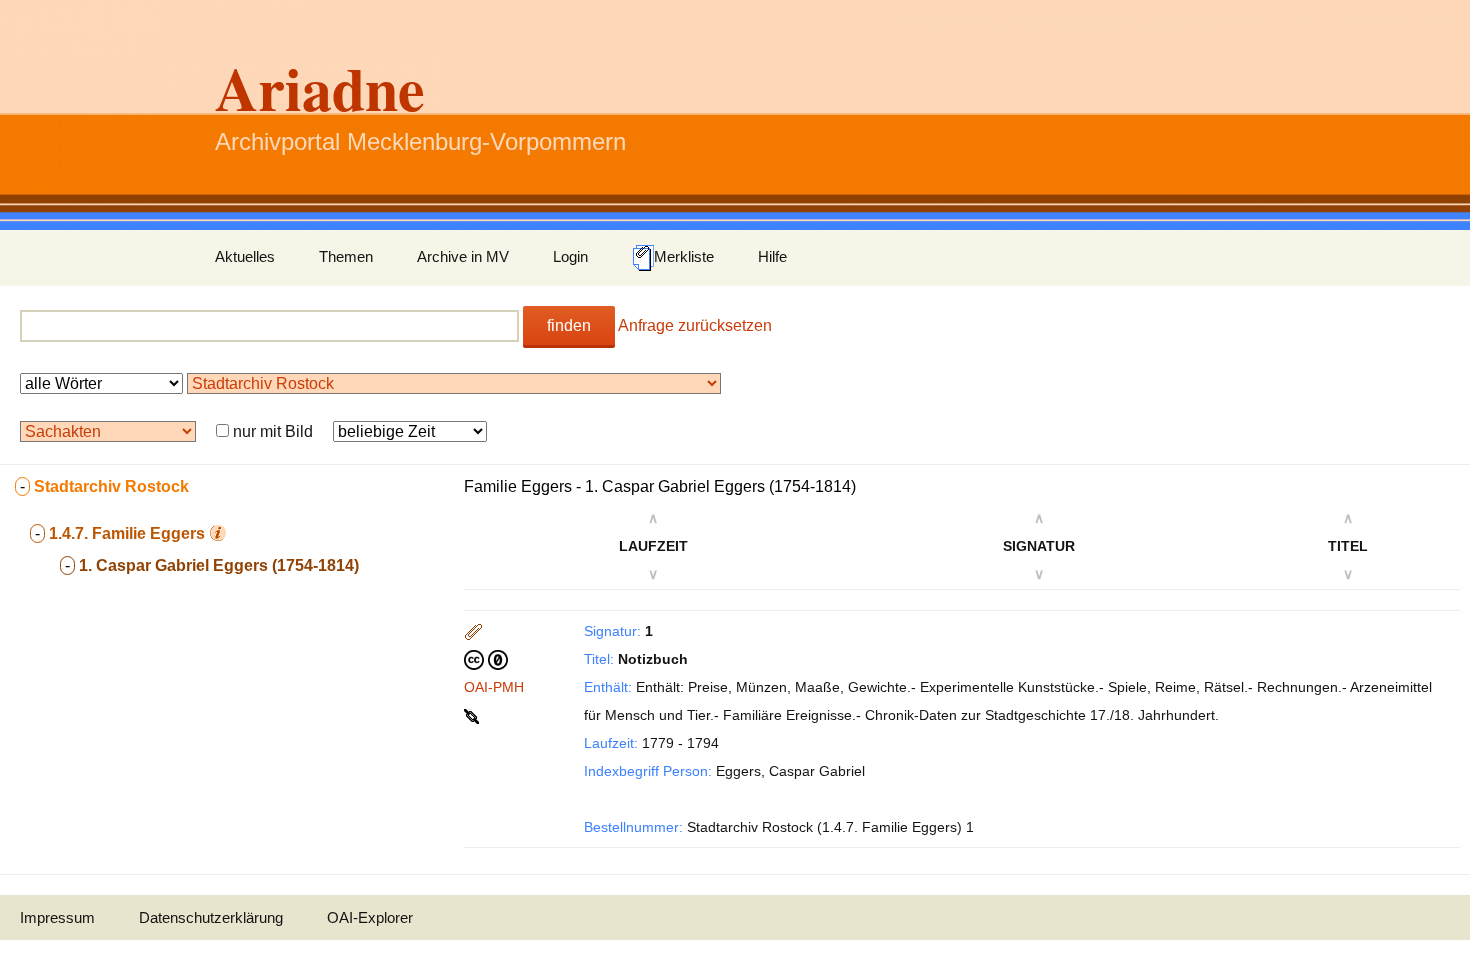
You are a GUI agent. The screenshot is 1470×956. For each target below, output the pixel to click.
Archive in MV (463, 256)
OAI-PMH (494, 687)
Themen (346, 256)
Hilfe (772, 256)
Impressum (57, 917)
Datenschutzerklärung (211, 917)
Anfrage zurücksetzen (695, 325)
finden (569, 325)
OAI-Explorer (370, 917)
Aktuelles (245, 256)
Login (570, 256)
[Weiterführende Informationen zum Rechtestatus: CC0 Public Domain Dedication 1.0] (486, 659)
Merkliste (684, 256)
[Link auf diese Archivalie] (473, 715)
